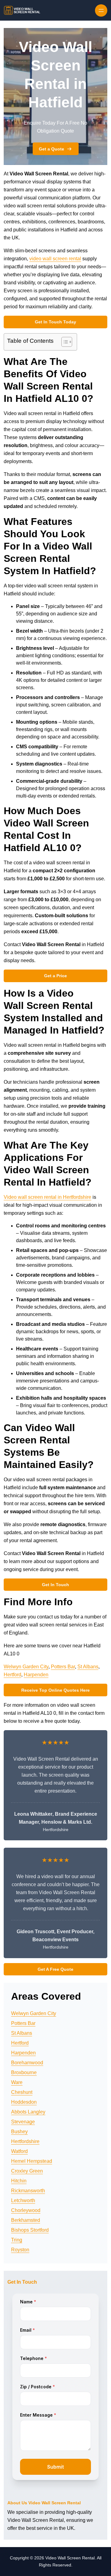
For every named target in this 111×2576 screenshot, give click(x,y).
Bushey (19, 2132)
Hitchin (19, 2181)
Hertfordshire (25, 2141)
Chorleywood (26, 2210)
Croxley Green (27, 2171)
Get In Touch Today (55, 322)
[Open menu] (101, 10)
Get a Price (55, 976)
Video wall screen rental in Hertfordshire (47, 1197)
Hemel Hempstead (32, 2161)
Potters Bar (63, 1667)
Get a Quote (51, 149)
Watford (19, 2151)
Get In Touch (55, 1585)
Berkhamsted (26, 2220)
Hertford (12, 1675)
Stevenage (23, 2122)
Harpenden (36, 1675)
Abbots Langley (28, 2112)
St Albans (88, 1667)
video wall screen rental (55, 259)
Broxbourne (24, 2072)
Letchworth (23, 2200)
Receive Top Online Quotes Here (55, 1690)
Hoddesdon (24, 2102)
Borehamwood (27, 2063)
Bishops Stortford (30, 2230)
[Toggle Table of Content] (64, 342)
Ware (17, 2082)
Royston (20, 2250)
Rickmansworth (28, 2191)
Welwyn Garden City (26, 1667)
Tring (17, 2240)
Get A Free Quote (55, 1969)
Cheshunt (22, 2092)
